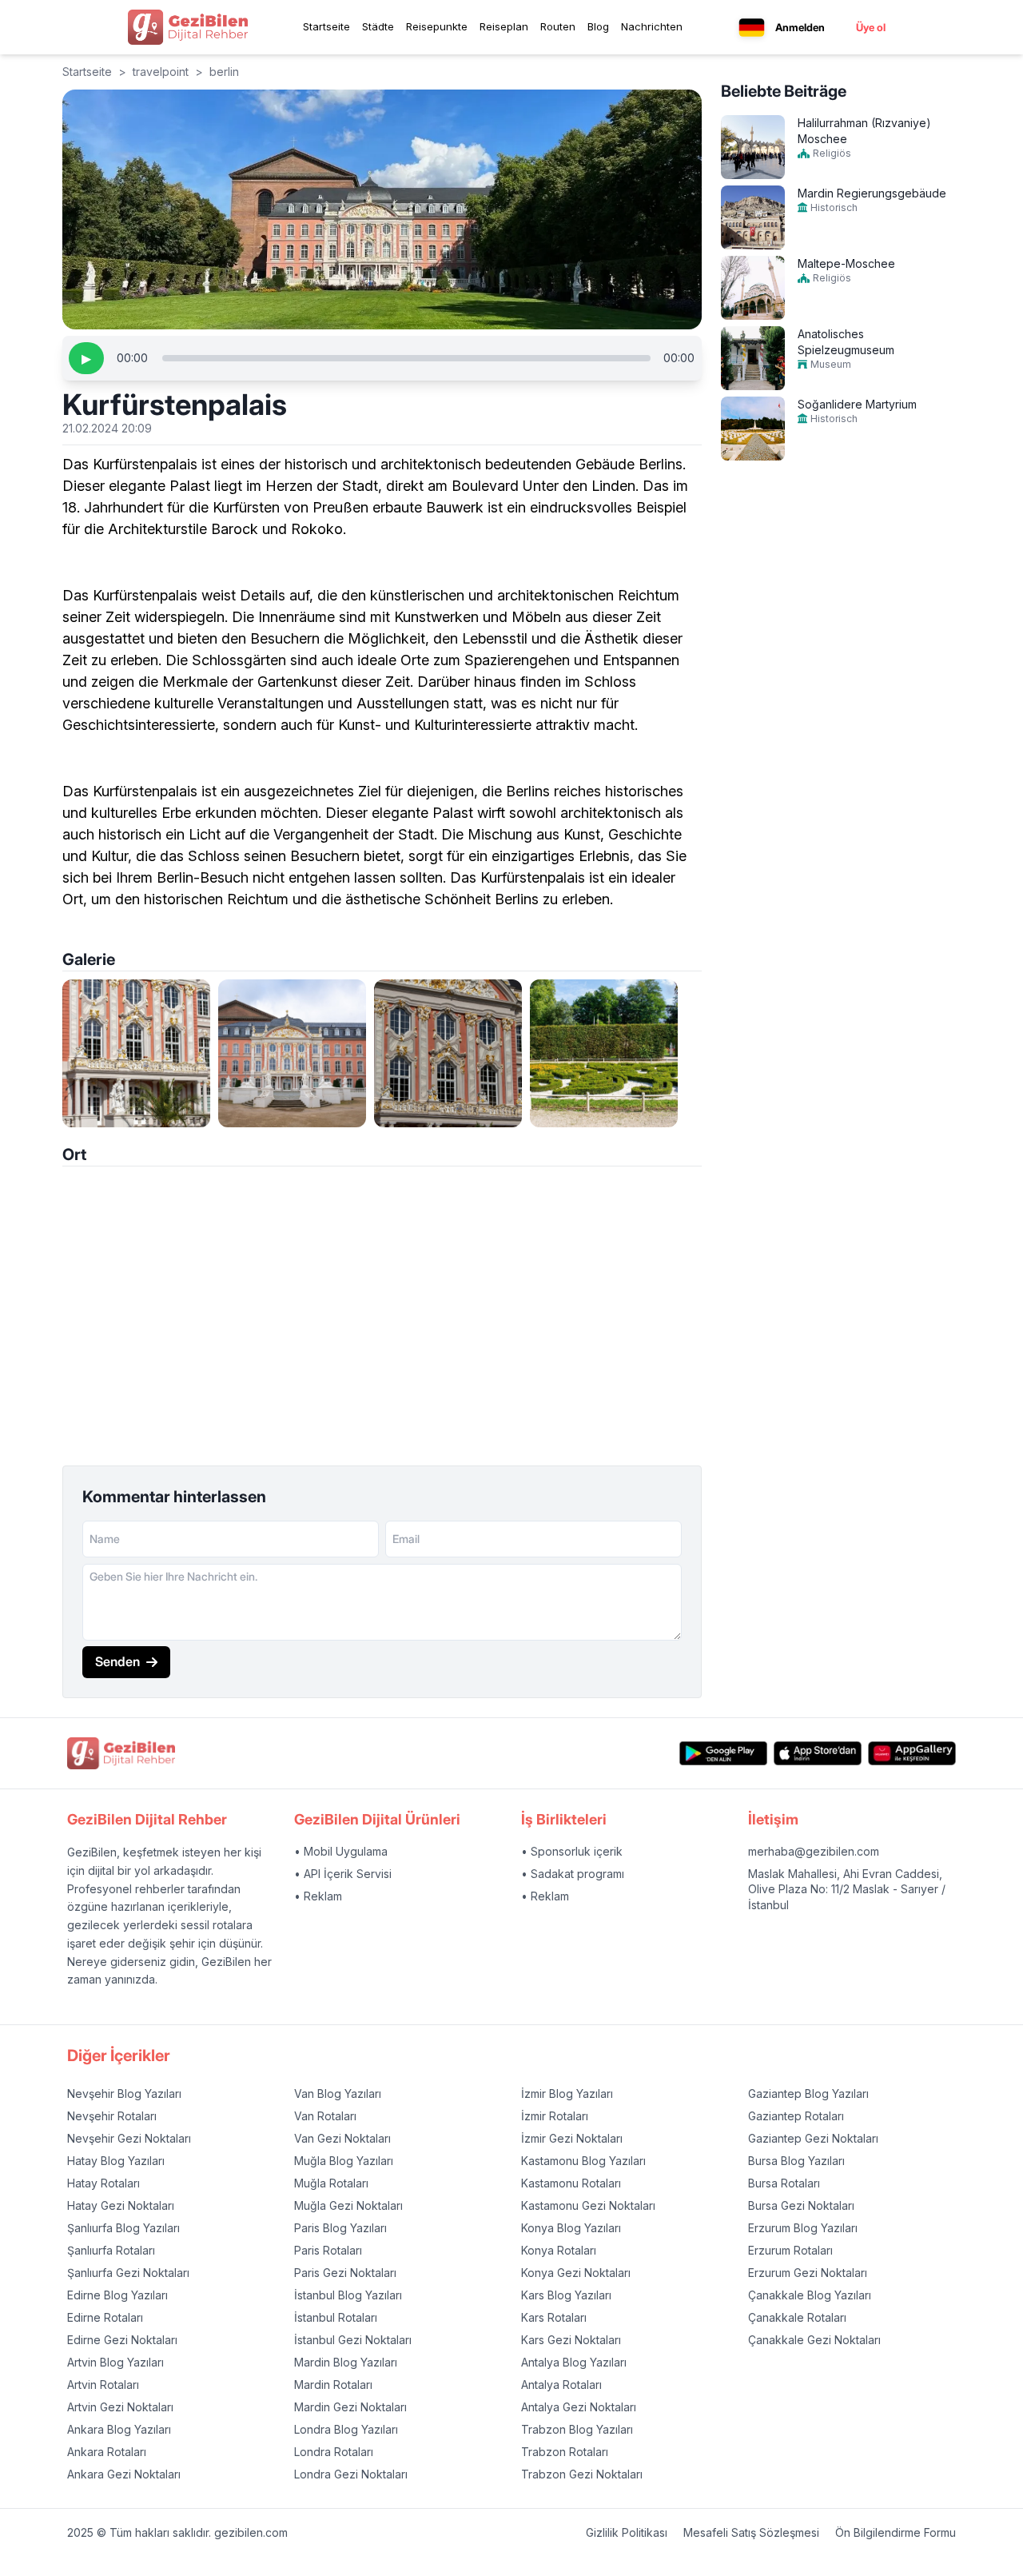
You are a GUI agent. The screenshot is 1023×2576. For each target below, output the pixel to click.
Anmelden (800, 27)
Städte (378, 26)
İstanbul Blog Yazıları (348, 2295)
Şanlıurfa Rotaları (111, 2250)
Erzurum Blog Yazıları (803, 2228)
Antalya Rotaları (561, 2385)
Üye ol (871, 27)
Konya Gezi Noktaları (576, 2273)
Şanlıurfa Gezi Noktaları (128, 2273)
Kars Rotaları (554, 2317)
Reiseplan (504, 26)
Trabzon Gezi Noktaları (582, 2474)
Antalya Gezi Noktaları (579, 2407)
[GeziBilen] (188, 27)
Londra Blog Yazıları (346, 2429)
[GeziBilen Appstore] (818, 1754)
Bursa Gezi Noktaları (801, 2205)
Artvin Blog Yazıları (115, 2362)
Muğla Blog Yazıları (344, 2161)
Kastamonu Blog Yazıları (583, 2161)
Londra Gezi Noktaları (351, 2474)
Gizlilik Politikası (627, 2532)
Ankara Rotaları (107, 2452)
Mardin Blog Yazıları (346, 2362)
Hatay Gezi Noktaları (121, 2205)
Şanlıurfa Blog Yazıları (123, 2228)
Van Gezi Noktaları (342, 2138)
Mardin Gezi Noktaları (350, 2407)
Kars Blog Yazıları (566, 2295)
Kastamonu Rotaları (571, 2183)
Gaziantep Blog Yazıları (808, 2093)
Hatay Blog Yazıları (116, 2161)
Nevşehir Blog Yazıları (124, 2093)
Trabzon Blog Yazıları (577, 2429)
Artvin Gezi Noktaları (120, 2407)
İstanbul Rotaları (336, 2317)
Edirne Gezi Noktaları (122, 2340)
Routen (558, 26)
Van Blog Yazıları (338, 2093)
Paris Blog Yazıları (340, 2228)
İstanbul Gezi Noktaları (353, 2340)
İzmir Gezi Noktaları (572, 2138)
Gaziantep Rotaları (796, 2116)
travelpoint (161, 72)
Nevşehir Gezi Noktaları (129, 2138)
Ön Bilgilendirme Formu (896, 2532)
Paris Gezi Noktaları (345, 2273)
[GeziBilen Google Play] (723, 1754)
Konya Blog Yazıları (571, 2228)
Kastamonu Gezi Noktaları (588, 2205)
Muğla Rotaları (331, 2183)
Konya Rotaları (559, 2250)
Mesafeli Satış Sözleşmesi (751, 2532)
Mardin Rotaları (333, 2385)
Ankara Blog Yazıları (119, 2429)
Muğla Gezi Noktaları (348, 2205)
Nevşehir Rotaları (112, 2116)
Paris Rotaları (328, 2250)
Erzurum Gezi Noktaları (808, 2273)
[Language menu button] (752, 28)
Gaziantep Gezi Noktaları (813, 2138)
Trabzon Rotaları (565, 2452)
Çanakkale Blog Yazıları (810, 2295)
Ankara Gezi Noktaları (124, 2474)
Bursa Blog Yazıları (796, 2161)
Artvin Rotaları (103, 2385)
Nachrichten (652, 26)
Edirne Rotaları (105, 2317)
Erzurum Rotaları (790, 2250)
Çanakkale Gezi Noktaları (814, 2340)
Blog (598, 26)
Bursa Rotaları (784, 2183)
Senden (117, 1661)
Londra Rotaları (334, 2452)
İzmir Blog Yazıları (567, 2093)
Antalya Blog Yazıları (574, 2362)
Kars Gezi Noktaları (571, 2340)
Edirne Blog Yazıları (117, 2295)
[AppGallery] (912, 1754)
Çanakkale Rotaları (797, 2317)
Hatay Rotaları (103, 2183)
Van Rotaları (325, 2116)
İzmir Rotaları (555, 2116)
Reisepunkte (437, 26)
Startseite (326, 26)
